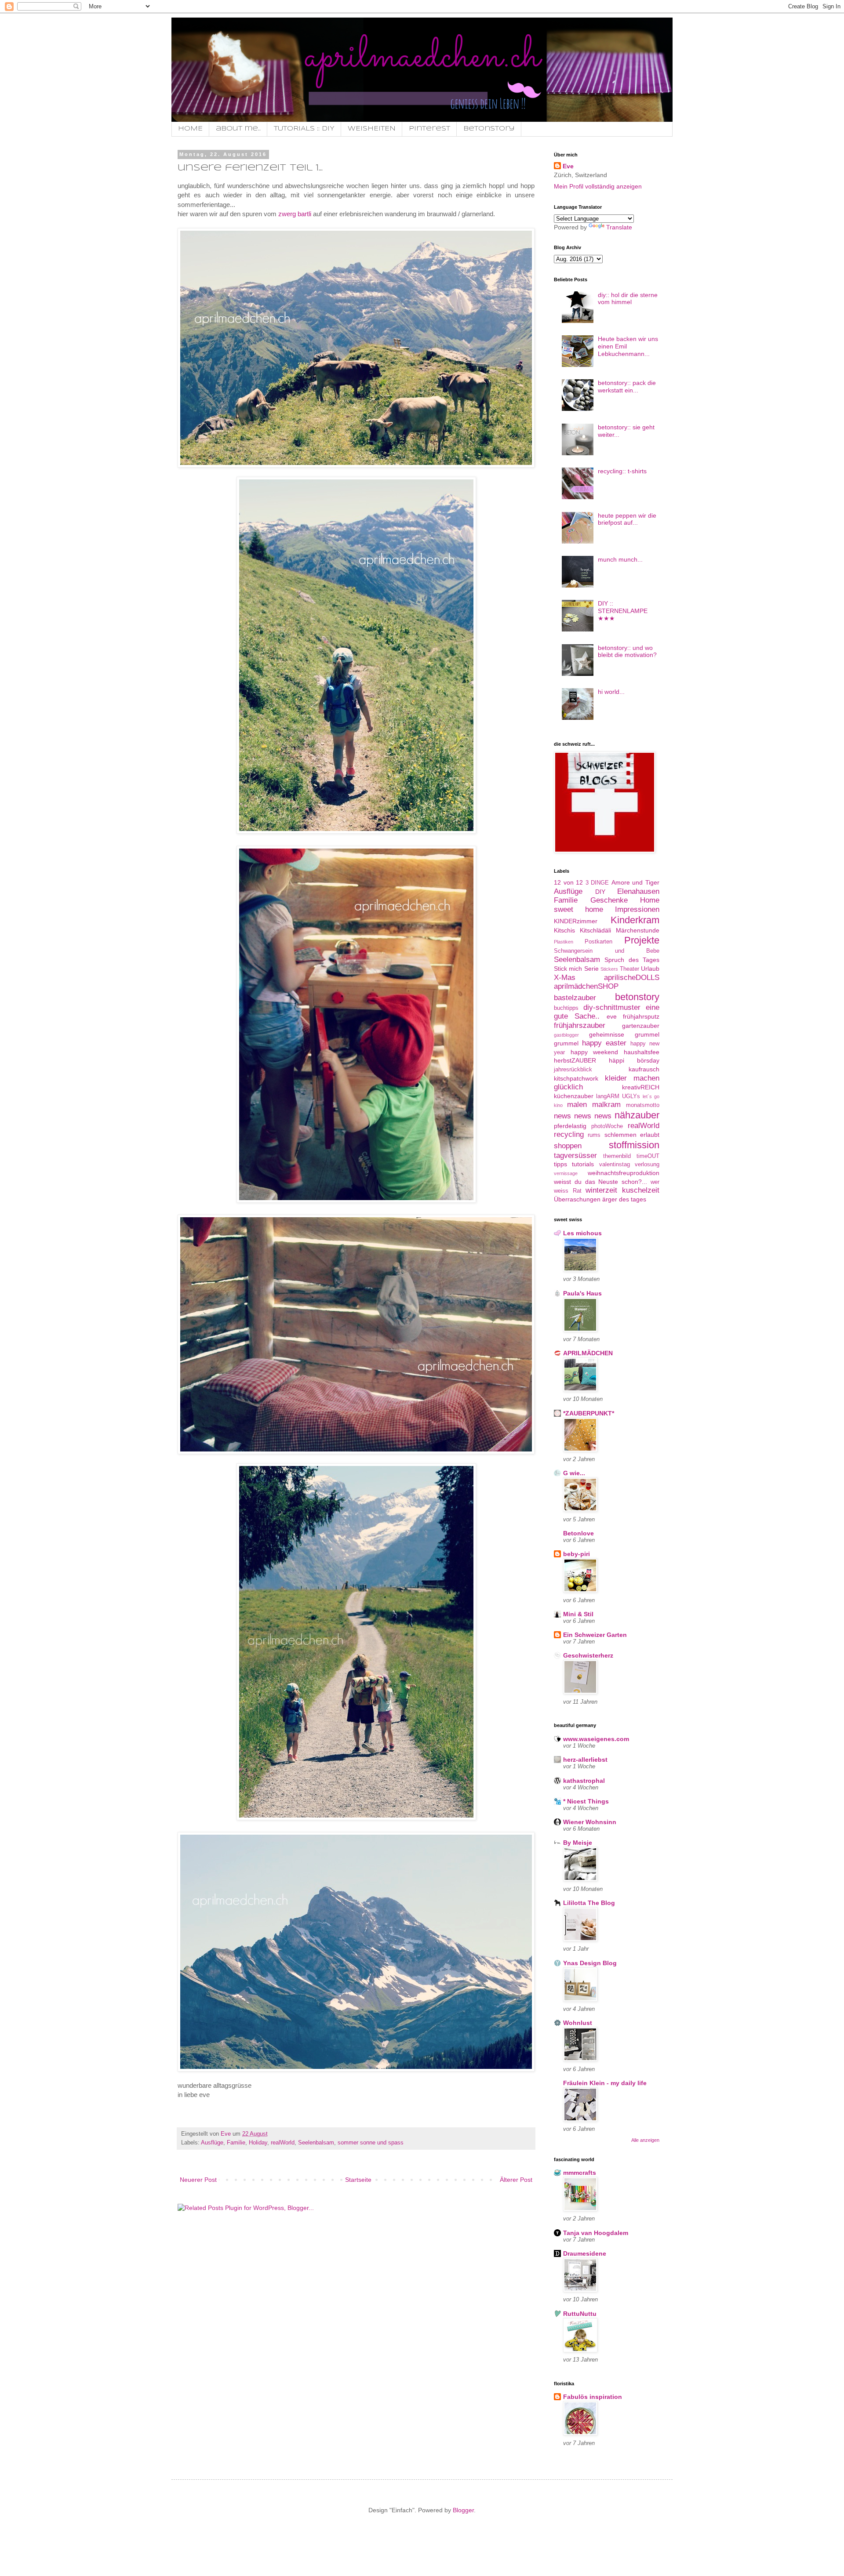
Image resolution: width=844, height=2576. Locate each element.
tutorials (583, 1164)
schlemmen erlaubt (632, 1135)
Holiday (258, 2143)
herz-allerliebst (585, 1760)
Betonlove (578, 1533)
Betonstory (489, 129)
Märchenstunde (638, 930)
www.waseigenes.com (596, 1739)
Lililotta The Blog (589, 1903)
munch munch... (620, 559)
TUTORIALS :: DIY (304, 129)
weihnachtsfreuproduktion (624, 1173)
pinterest (429, 129)
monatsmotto (643, 1105)
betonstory (637, 997)
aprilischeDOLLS (632, 978)
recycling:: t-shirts (622, 471)
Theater (629, 969)
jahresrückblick (573, 1070)
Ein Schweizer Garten (595, 1635)
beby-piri (577, 1554)
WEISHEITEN (372, 129)
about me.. (238, 129)
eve (612, 1016)
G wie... (574, 1473)
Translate (619, 227)
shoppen (568, 1146)
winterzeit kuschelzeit (622, 1190)
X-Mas (565, 978)
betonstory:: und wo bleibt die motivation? (627, 651)
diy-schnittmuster (612, 1007)
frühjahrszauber (580, 1025)
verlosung (647, 1165)
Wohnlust (578, 2023)
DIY (600, 892)
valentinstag (615, 1165)
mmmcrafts (580, 2173)
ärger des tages (624, 1199)
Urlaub (650, 969)
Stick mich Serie (576, 969)
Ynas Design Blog (590, 1963)
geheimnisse (607, 1034)
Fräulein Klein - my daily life (605, 2083)
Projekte (642, 940)
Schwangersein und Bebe (607, 951)
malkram (606, 1105)
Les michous (582, 1233)
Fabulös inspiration (593, 2397)
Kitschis (564, 930)
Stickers (609, 969)
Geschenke (609, 900)
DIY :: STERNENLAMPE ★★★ (623, 611)
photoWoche (607, 1126)
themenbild (617, 1156)
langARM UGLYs (618, 1096)
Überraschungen (577, 1199)
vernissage (566, 1173)
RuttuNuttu (580, 2314)
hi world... (611, 692)
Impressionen (637, 909)
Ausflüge (212, 2143)
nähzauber (637, 1115)
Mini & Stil (578, 1614)
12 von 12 (568, 882)
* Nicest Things (586, 1801)
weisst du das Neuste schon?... (600, 1182)
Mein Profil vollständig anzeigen (598, 186)
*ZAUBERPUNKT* (589, 1413)
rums (594, 1135)
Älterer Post (516, 2180)
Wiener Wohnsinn (590, 1822)
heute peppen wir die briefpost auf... (627, 519)
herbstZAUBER (575, 1060)
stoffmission (634, 1145)
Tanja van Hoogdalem (596, 2233)
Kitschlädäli (595, 930)
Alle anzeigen (645, 2140)
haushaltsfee (642, 1052)
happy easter (604, 1043)
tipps (560, 1164)
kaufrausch (644, 1069)
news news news (583, 1116)
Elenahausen (638, 891)
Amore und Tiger (635, 882)
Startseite (358, 2180)
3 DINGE (597, 883)
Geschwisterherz (588, 1655)
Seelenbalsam (316, 2143)
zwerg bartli (296, 214)
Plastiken (564, 942)
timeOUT (648, 1156)
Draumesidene (585, 2253)
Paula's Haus (582, 1293)
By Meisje (578, 1843)
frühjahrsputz (641, 1016)
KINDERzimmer (576, 921)
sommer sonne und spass (371, 2143)
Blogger (463, 2510)
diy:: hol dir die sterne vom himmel (628, 299)
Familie (236, 2143)
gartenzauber (641, 1026)
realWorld (283, 2143)
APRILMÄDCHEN (588, 1353)
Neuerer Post (198, 2180)
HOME (190, 129)
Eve (568, 166)
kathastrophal (584, 1781)
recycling (569, 1134)
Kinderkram (635, 920)
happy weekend (595, 1052)
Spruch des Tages (632, 960)
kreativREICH (641, 1087)
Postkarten (598, 942)
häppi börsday (634, 1060)
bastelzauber (575, 998)
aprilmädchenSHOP (586, 986)
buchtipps (566, 1008)
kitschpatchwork (576, 1078)
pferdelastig (570, 1126)
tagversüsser (575, 1156)
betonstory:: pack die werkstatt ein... (627, 386)
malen (577, 1105)
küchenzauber (574, 1096)
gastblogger (566, 1035)
